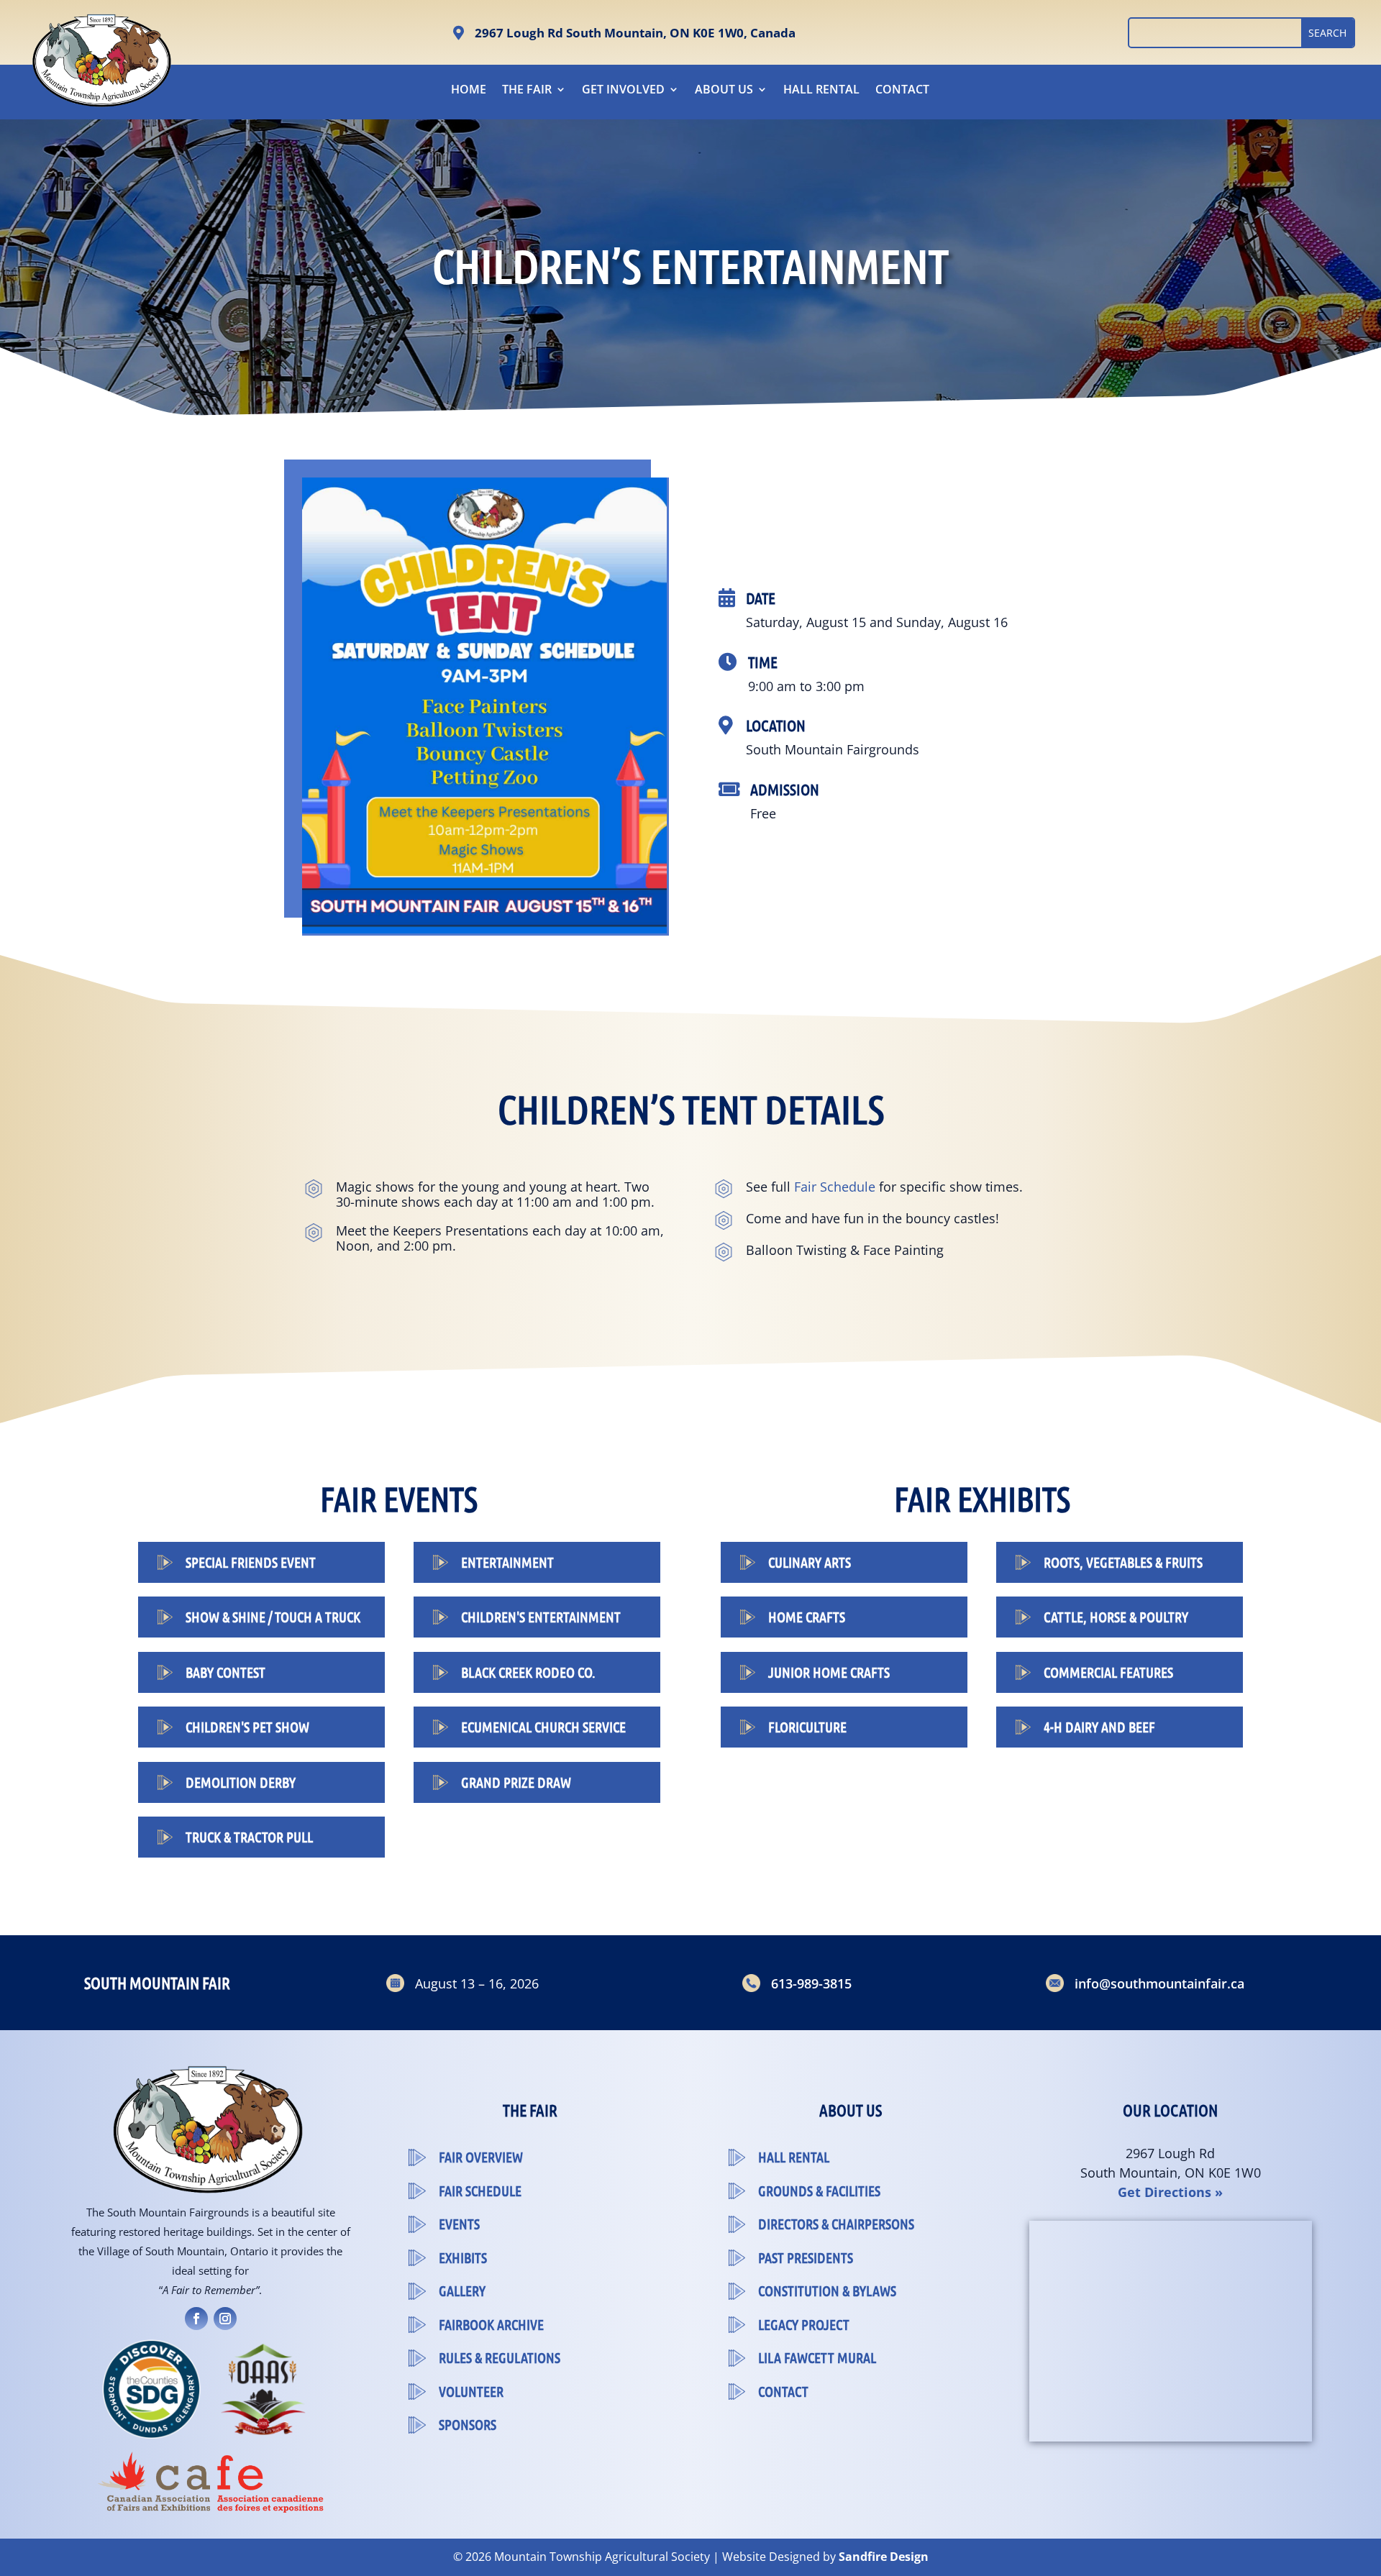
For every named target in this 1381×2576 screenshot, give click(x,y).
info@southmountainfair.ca (1159, 1983)
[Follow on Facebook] (196, 2319)
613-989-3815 (811, 1983)
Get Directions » (1170, 2192)
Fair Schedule (835, 1187)
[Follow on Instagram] (225, 2319)
